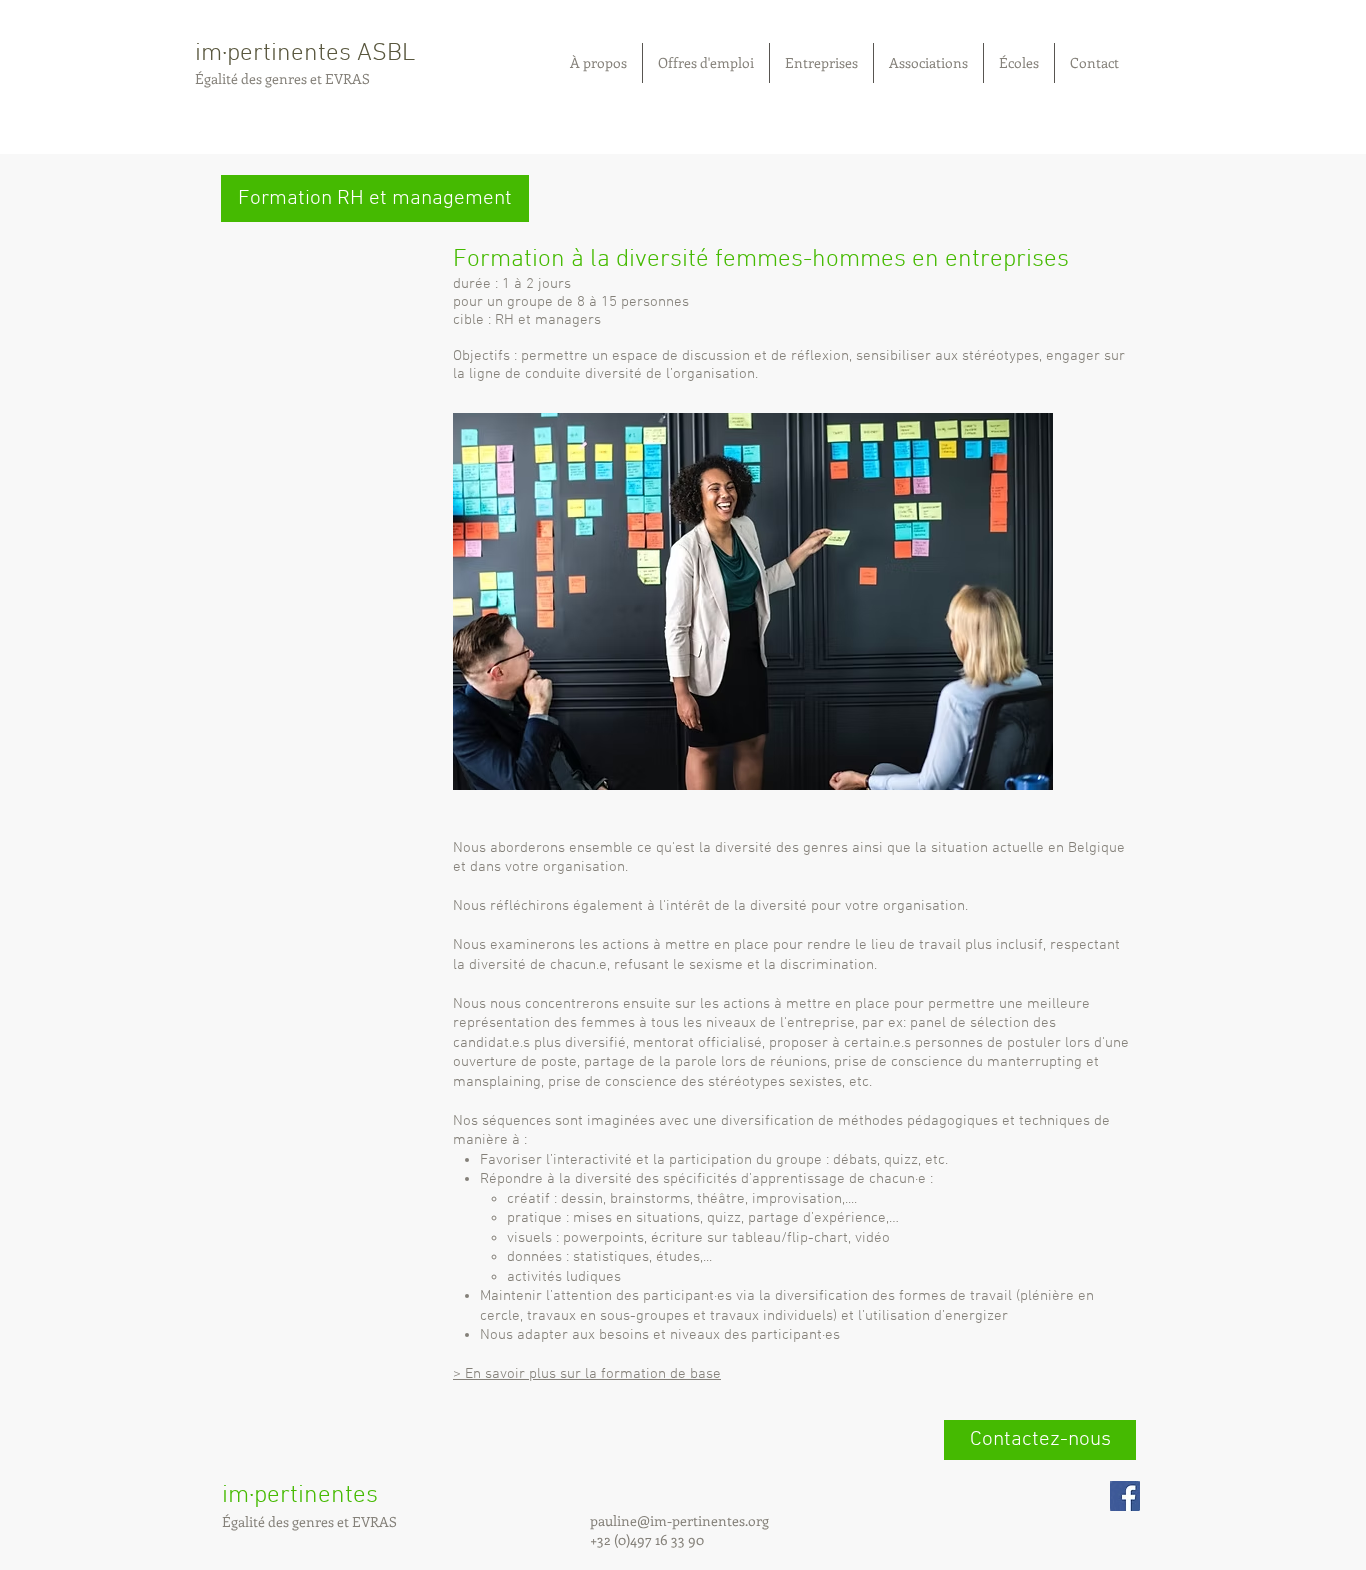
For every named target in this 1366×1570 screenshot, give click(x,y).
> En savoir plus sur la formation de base (587, 1374)
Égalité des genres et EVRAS (309, 1521)
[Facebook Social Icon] (1125, 1496)
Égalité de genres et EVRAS (282, 78)
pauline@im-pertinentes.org (681, 1520)
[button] (375, 198)
